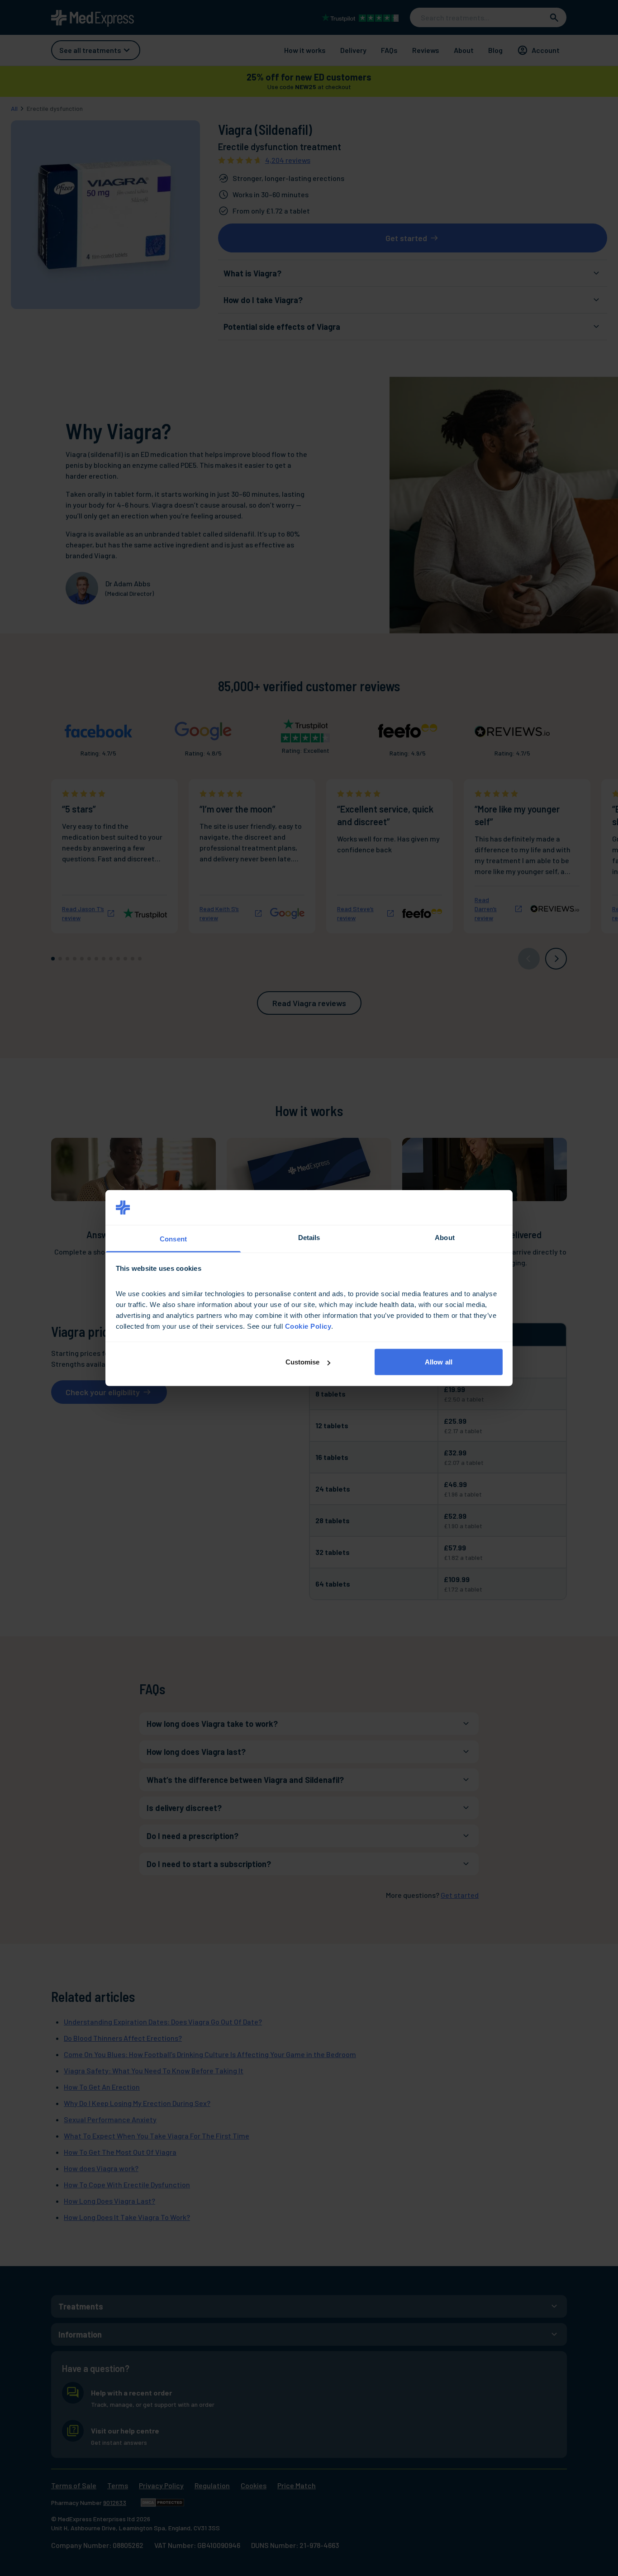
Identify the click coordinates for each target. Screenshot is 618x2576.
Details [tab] (309, 1237)
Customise (303, 1362)
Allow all (439, 1362)
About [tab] (445, 1237)
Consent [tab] (173, 1238)
